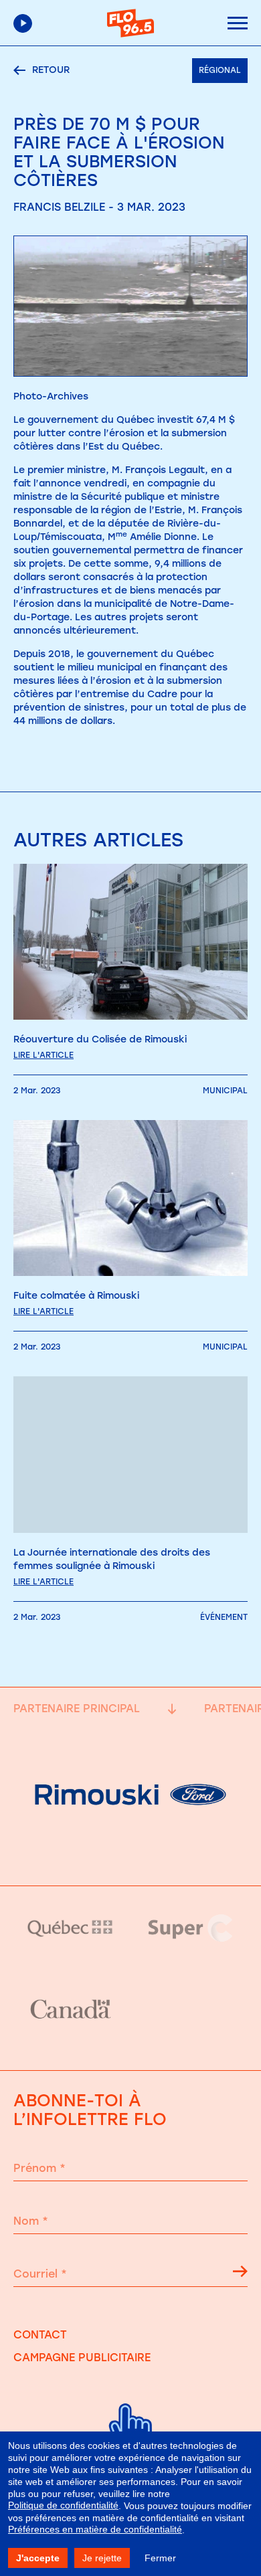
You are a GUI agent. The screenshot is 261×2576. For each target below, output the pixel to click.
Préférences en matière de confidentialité (95, 2529)
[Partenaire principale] (130, 1852)
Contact (40, 2335)
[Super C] (191, 1928)
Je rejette (102, 2558)
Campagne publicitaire (82, 2358)
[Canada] (70, 2010)
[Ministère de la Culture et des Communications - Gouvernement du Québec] (70, 1928)
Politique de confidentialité (63, 2505)
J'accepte (38, 2558)
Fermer (160, 2558)
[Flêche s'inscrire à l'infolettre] (240, 2274)
